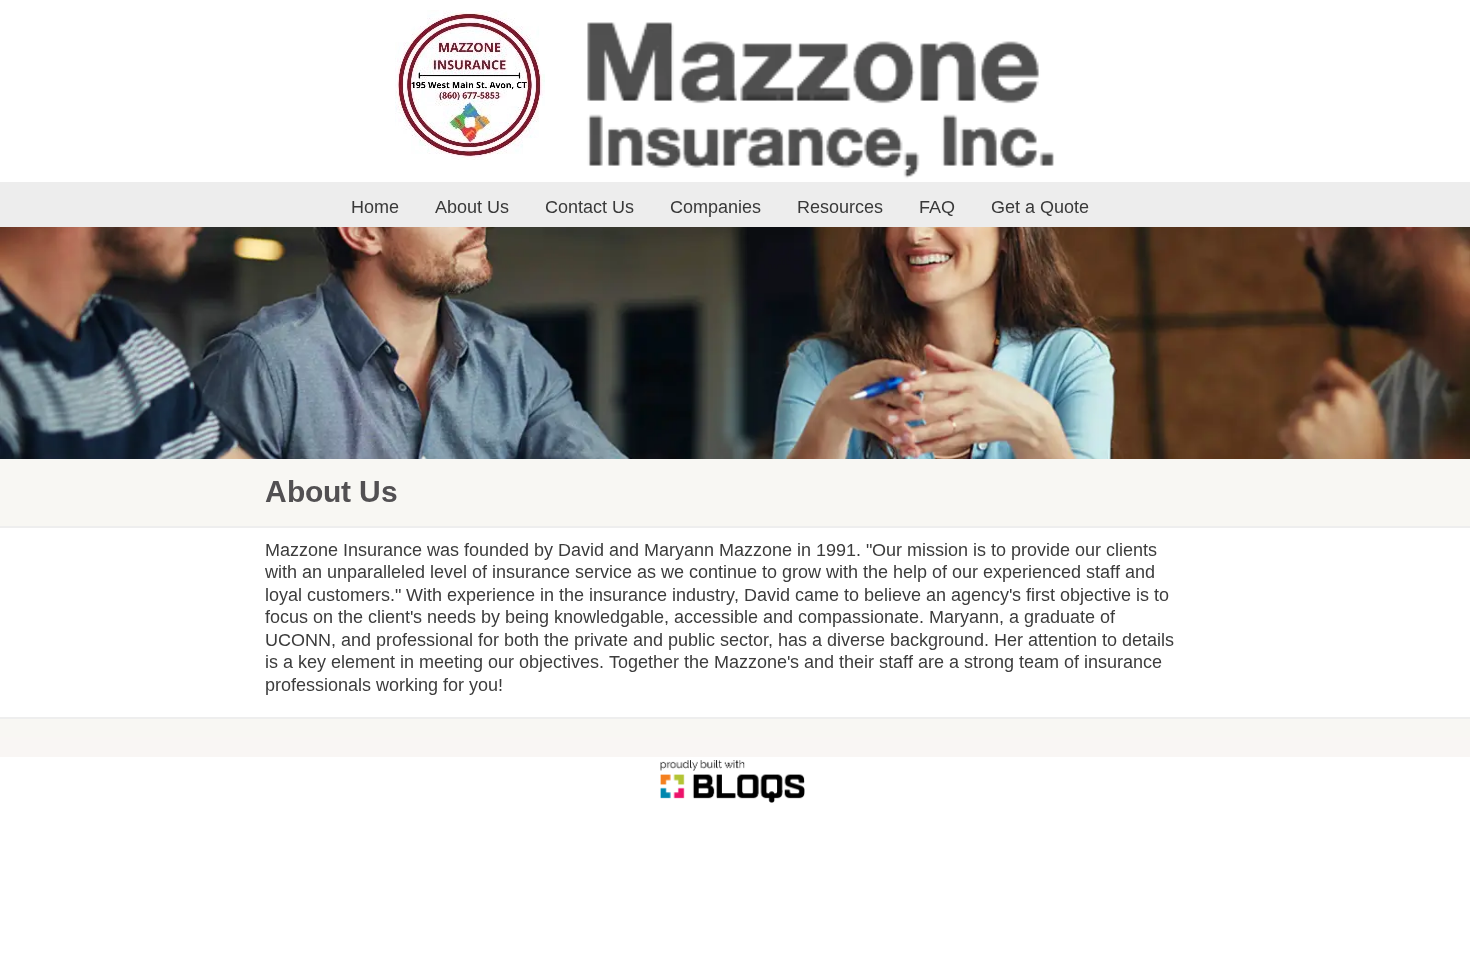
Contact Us (589, 207)
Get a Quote (1040, 207)
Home (375, 207)
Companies (715, 207)
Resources (840, 207)
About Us (472, 207)
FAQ (937, 207)
